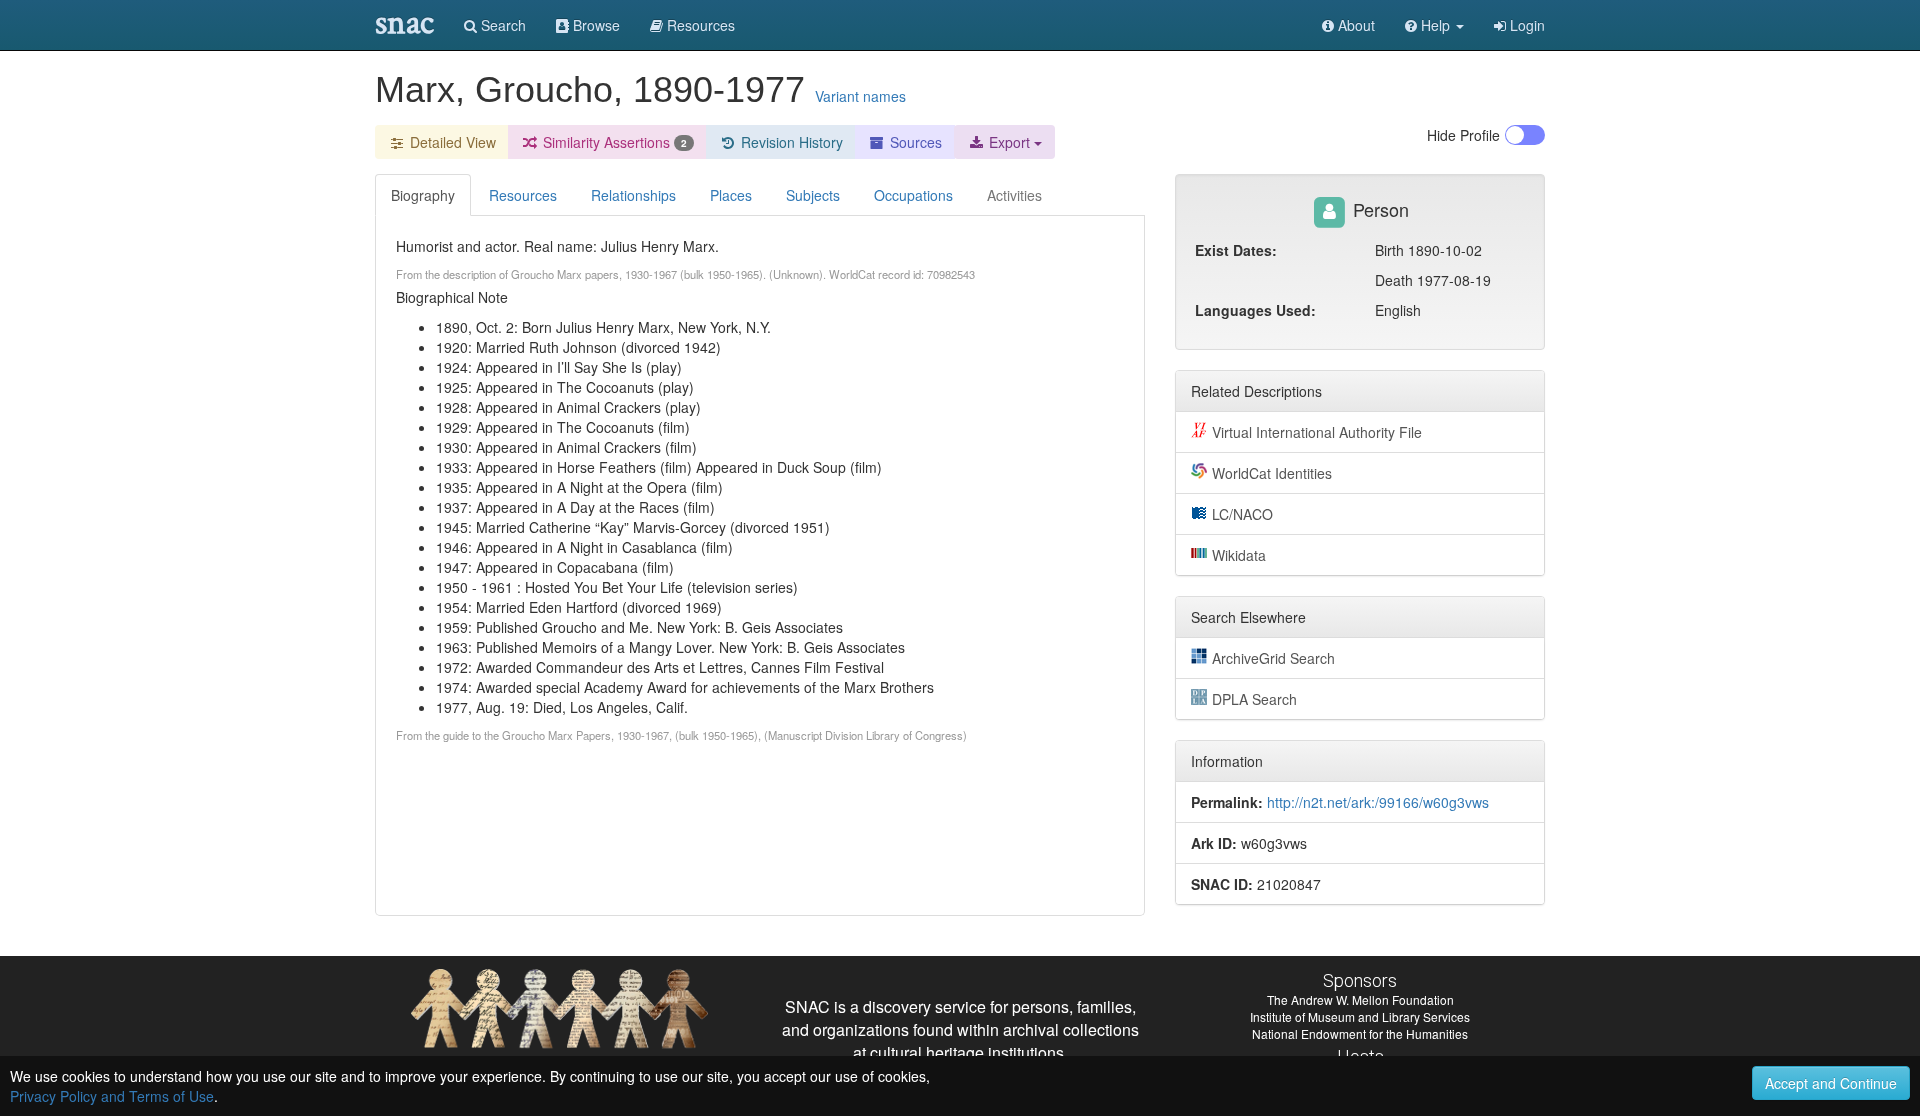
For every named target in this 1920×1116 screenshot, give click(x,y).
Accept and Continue (1831, 1083)
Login (1525, 25)
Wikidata (1239, 555)
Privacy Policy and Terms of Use (112, 1096)
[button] (1434, 25)
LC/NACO (1242, 514)
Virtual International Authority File (1317, 432)
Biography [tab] (423, 195)
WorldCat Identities (1272, 473)
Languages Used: (1255, 310)
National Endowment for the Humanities (1360, 1033)
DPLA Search (1254, 699)
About (1354, 25)
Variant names (860, 96)
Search (501, 25)
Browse (594, 25)
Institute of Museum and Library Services (1360, 1016)
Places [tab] (731, 195)
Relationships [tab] (633, 195)
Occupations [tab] (913, 195)
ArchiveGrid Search (1273, 658)
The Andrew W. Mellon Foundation (1360, 999)
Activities (1014, 195)
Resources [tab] (523, 195)
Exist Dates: (1236, 250)
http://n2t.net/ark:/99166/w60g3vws (1378, 802)
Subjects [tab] (813, 195)
